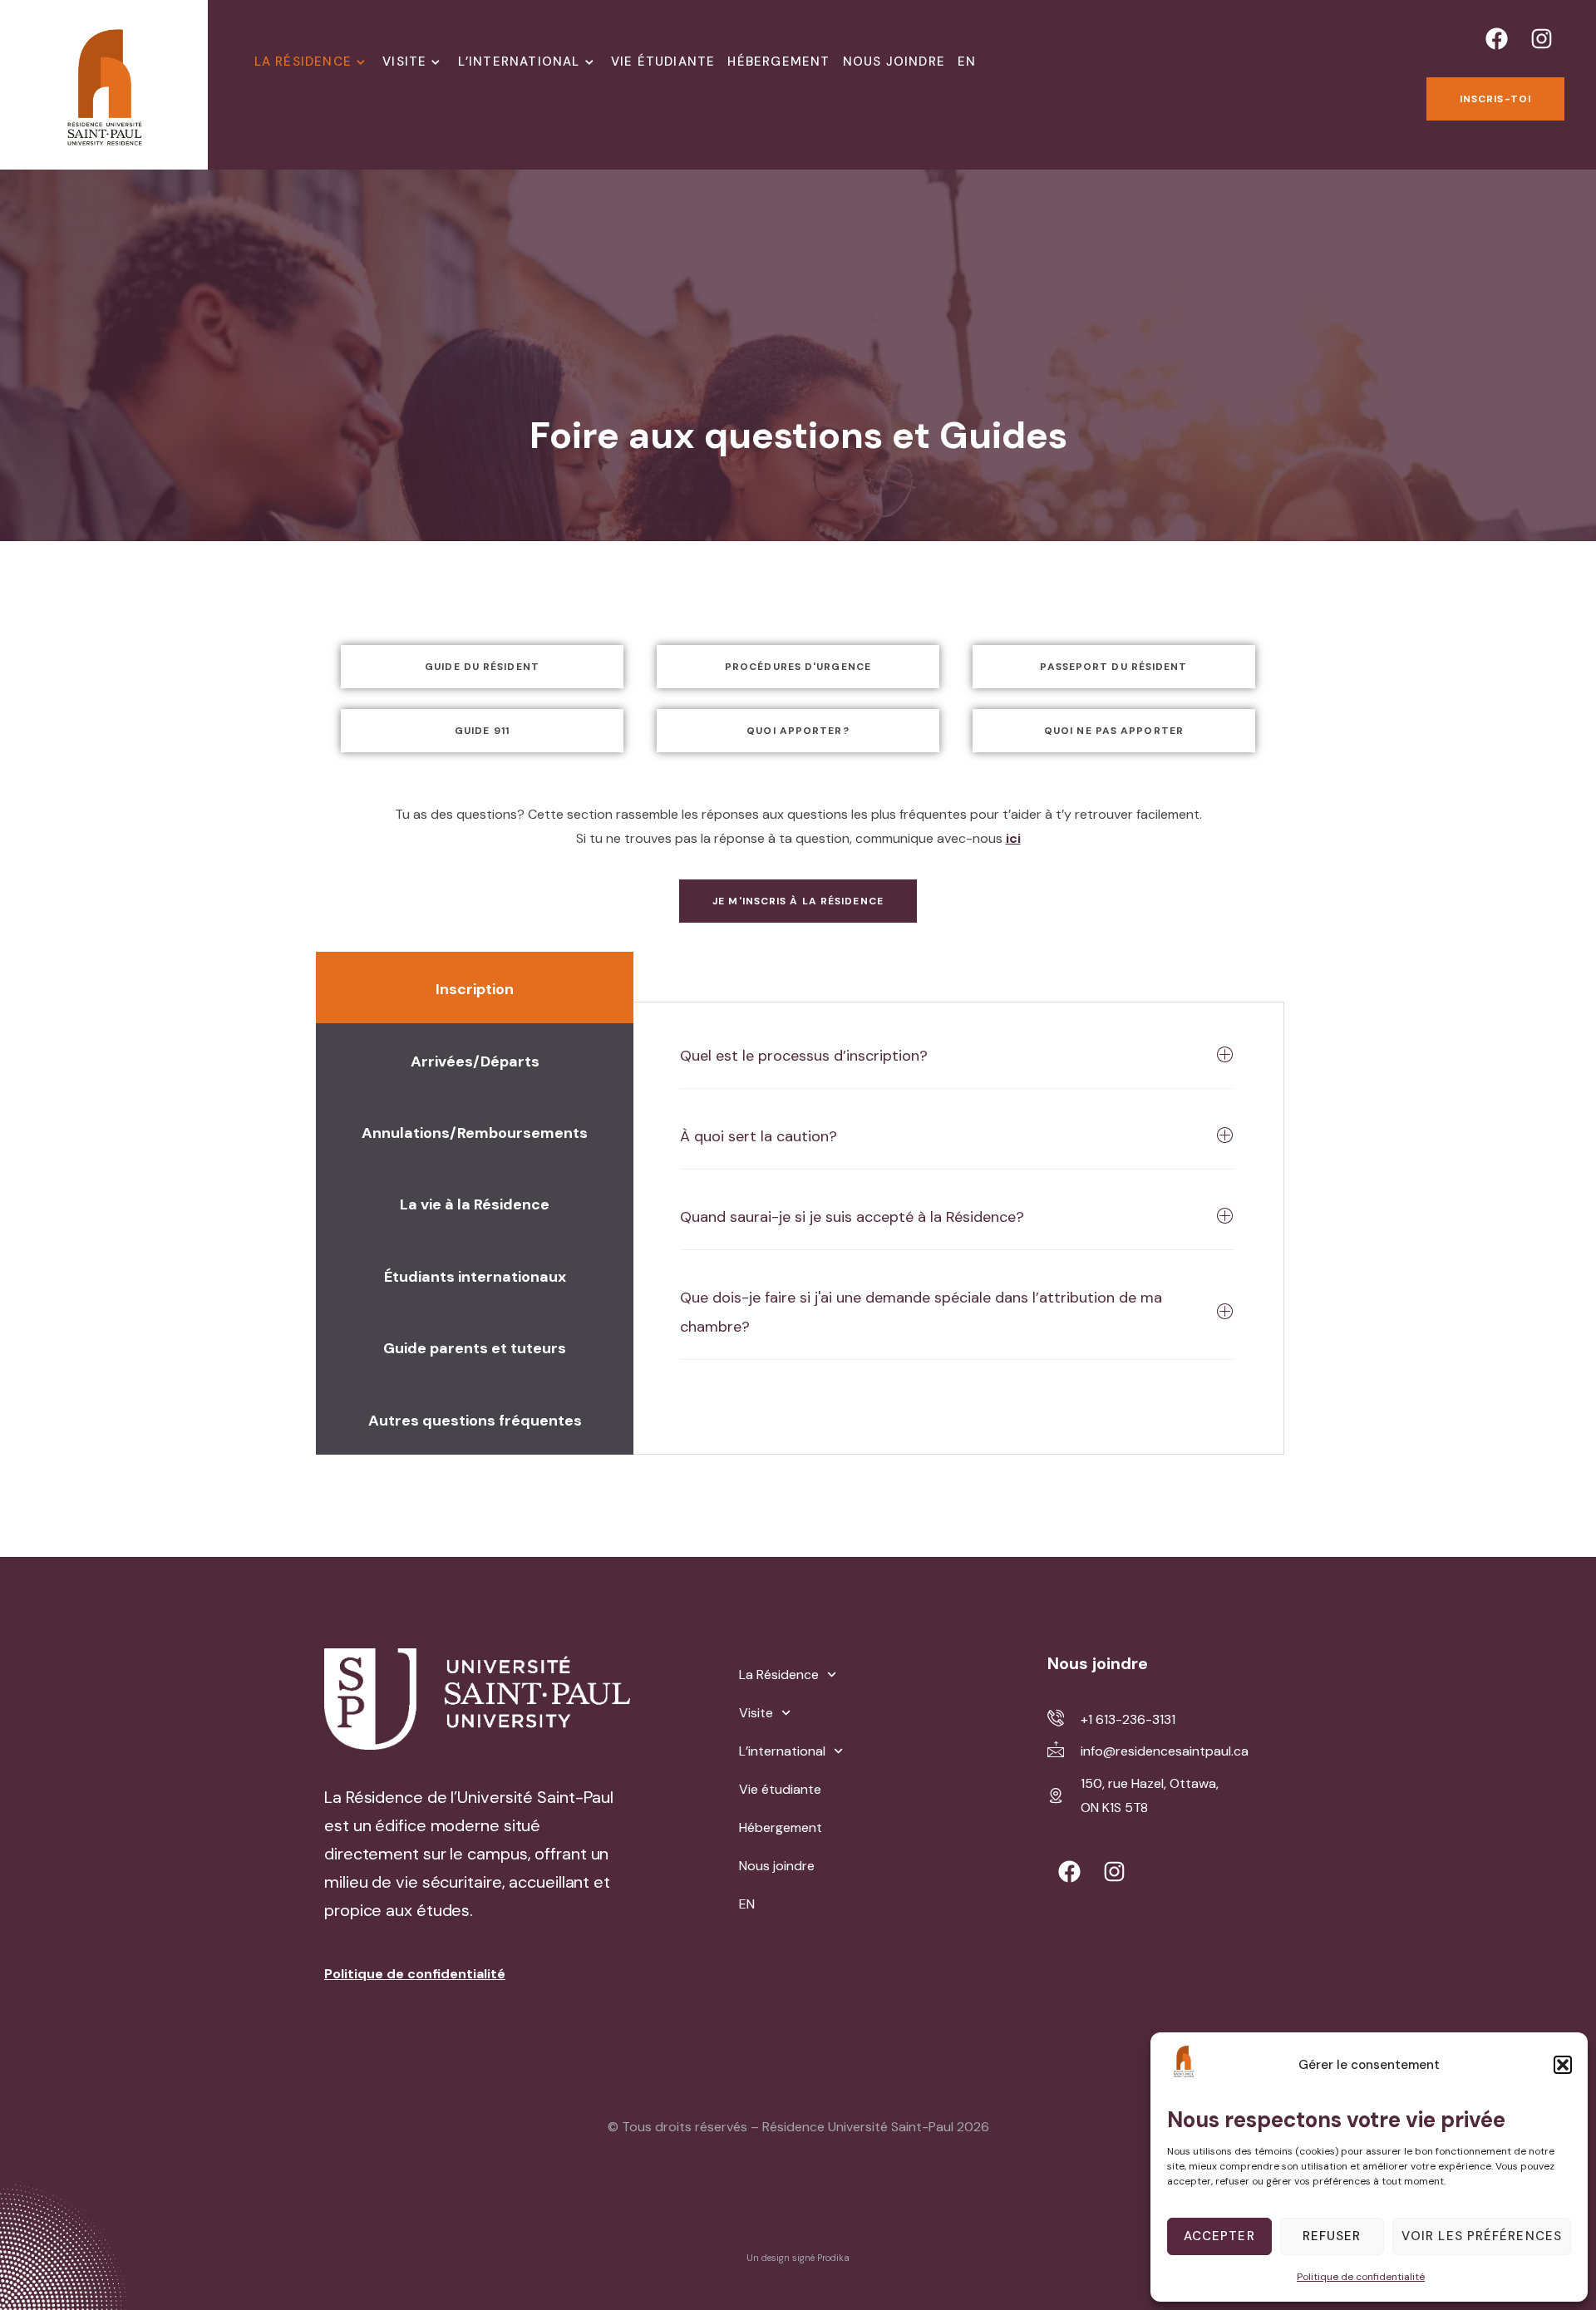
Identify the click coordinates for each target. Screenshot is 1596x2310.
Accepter (1219, 2236)
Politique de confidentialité (1361, 2277)
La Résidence (303, 62)
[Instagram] (1542, 38)
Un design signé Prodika (798, 2258)
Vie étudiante (663, 62)
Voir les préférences (1482, 2236)
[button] (1563, 2065)
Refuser (1332, 2236)
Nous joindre (894, 62)
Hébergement (778, 62)
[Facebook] (1497, 38)
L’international (519, 62)
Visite (404, 62)
